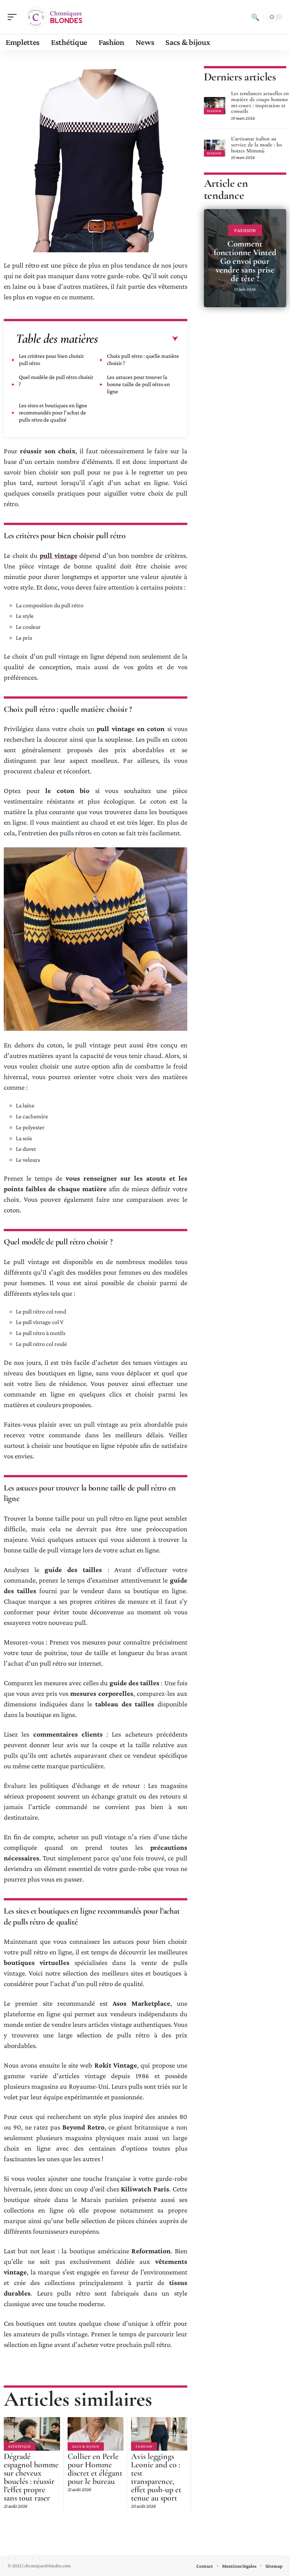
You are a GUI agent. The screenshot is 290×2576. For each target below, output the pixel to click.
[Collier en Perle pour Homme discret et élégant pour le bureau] (96, 2434)
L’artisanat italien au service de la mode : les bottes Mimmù (257, 145)
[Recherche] (255, 17)
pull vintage (59, 555)
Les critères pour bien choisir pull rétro (51, 360)
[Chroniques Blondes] (54, 17)
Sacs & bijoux (86, 2446)
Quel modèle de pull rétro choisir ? (56, 381)
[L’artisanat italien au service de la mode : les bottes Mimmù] (215, 148)
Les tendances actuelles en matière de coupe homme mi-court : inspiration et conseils (260, 102)
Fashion (144, 2446)
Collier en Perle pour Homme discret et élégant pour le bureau (95, 2469)
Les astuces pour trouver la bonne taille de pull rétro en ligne (138, 384)
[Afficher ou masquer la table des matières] (138, 339)
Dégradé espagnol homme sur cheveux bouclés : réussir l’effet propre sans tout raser (31, 2477)
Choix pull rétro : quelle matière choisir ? (143, 360)
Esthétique (20, 2446)
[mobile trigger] (14, 17)
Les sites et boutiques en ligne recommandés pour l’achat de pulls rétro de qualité (53, 413)
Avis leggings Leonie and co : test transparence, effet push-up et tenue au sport (156, 2477)
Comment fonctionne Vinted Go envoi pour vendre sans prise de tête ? (245, 261)
